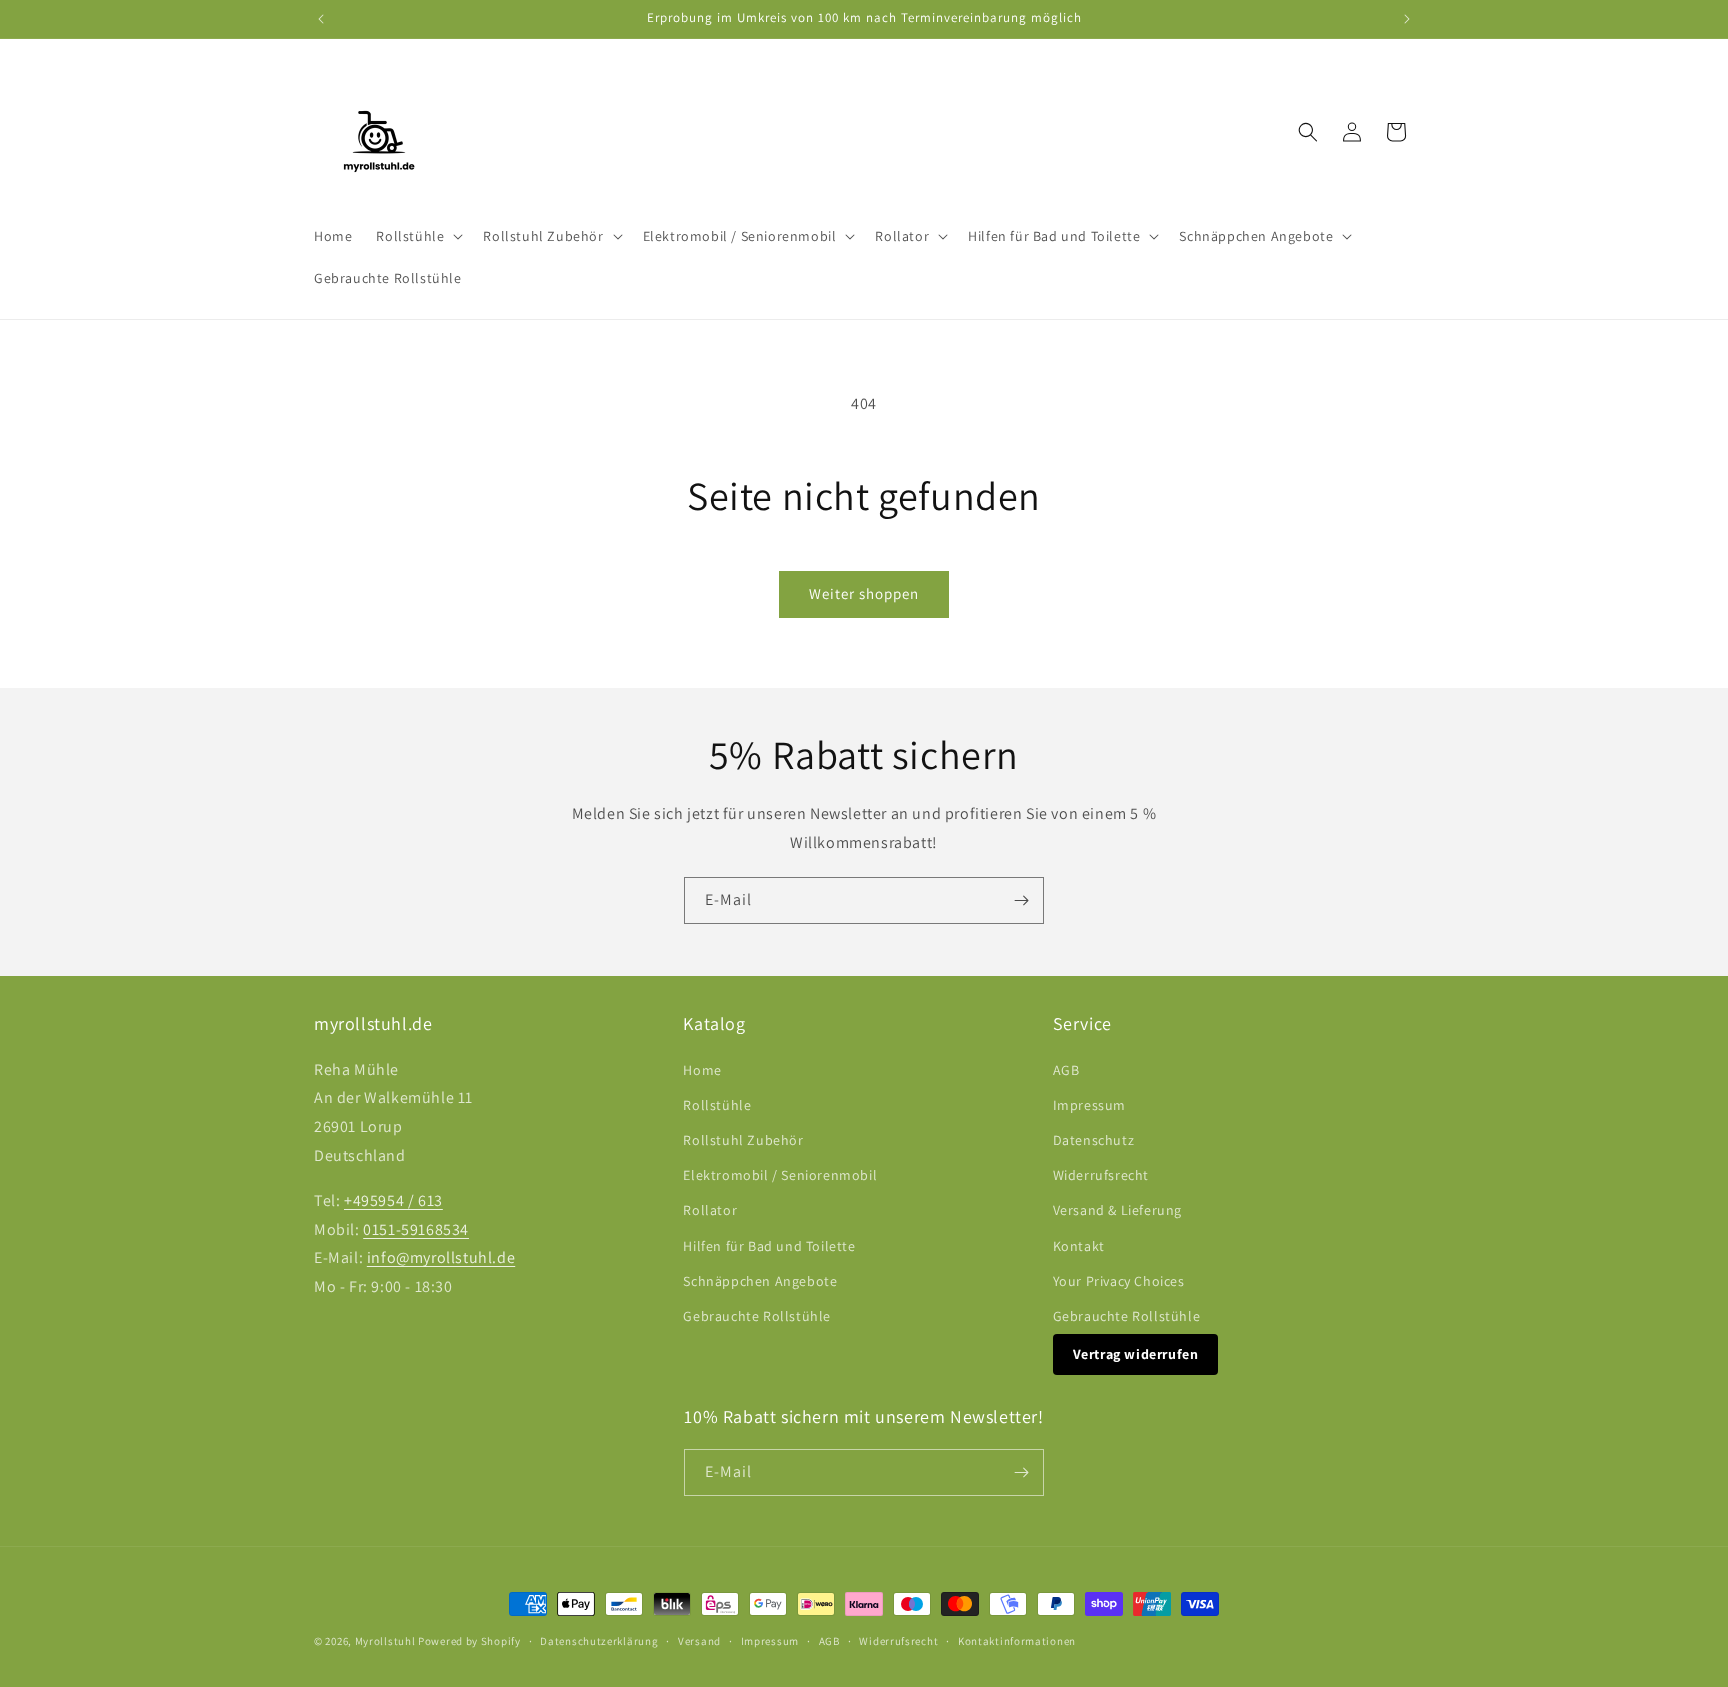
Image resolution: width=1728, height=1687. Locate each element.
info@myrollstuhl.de (441, 1257)
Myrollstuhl (385, 1641)
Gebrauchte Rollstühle (757, 1316)
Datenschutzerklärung (599, 1641)
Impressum (1089, 1105)
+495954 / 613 (393, 1200)
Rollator (710, 1210)
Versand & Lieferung (1117, 1210)
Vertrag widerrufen (1136, 1354)
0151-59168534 (416, 1229)
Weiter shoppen (864, 593)
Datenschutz (1094, 1140)
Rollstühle (717, 1105)
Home (702, 1070)
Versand (699, 1641)
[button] (417, 236)
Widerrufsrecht (1101, 1175)
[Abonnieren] (1021, 900)
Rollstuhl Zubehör (743, 1140)
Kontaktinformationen (1017, 1641)
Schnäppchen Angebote (760, 1281)
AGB (1066, 1070)
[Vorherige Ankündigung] (321, 19)
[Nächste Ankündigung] (1407, 19)
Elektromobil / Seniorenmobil (780, 1175)
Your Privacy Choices (1119, 1281)
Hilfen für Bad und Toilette (769, 1246)
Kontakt (1079, 1246)
